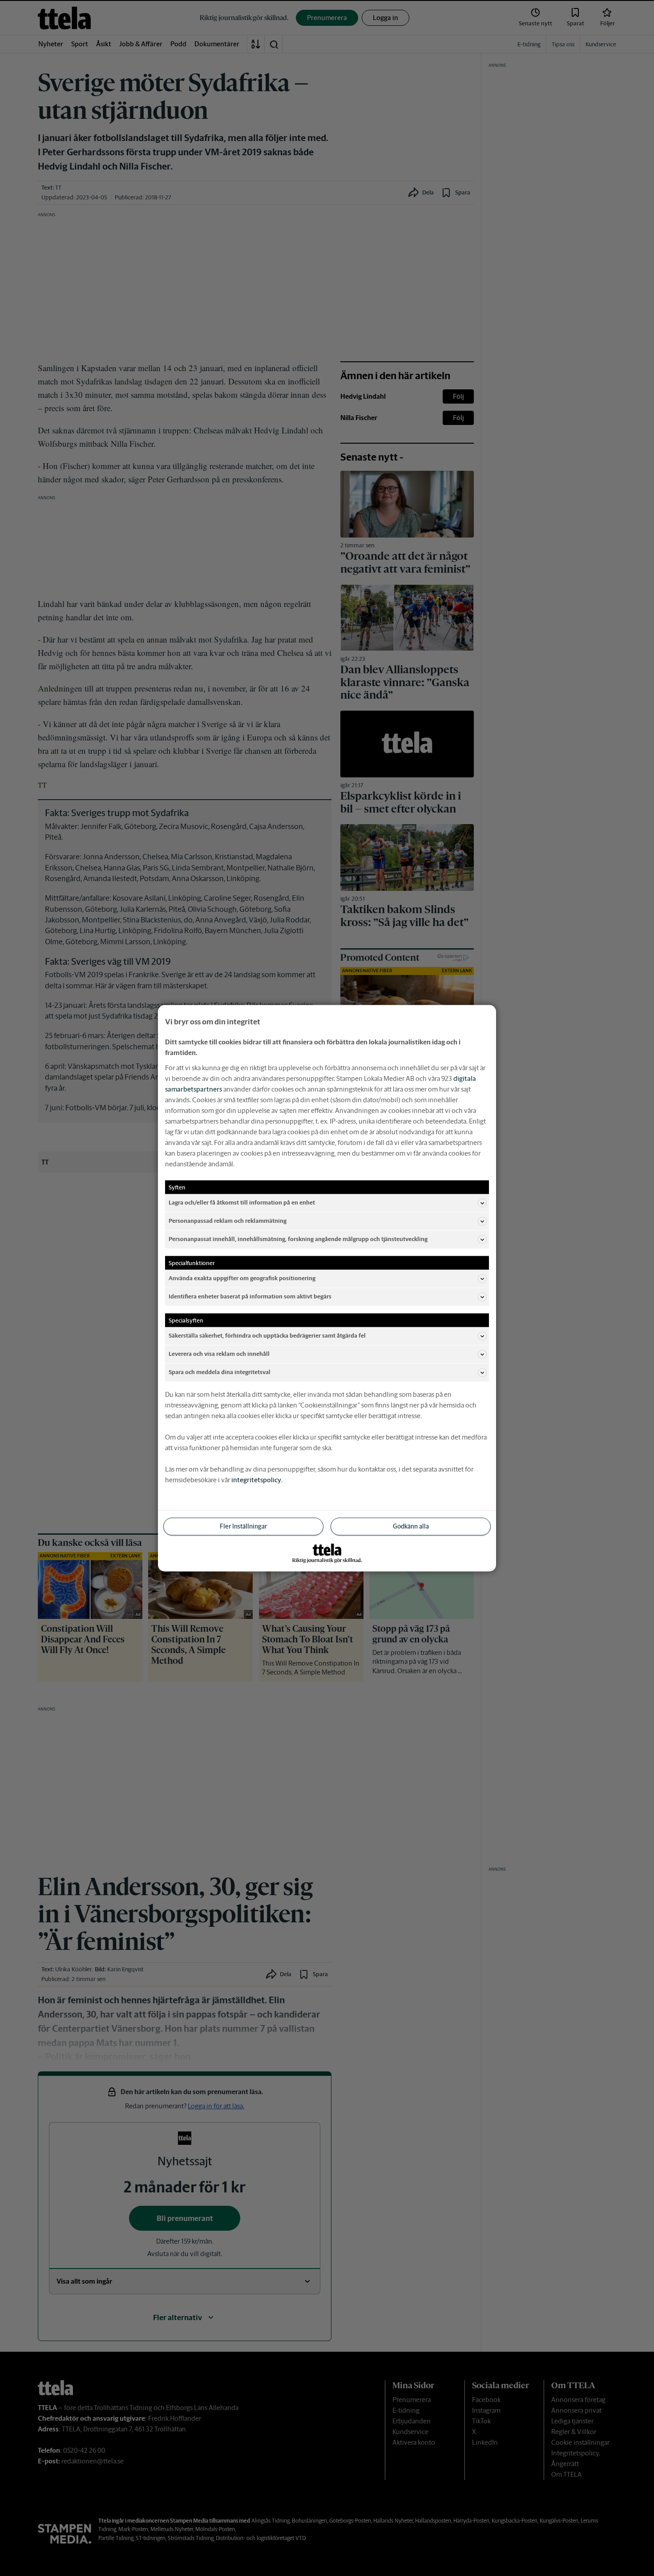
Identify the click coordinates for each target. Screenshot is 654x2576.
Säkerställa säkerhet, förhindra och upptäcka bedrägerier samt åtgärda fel (267, 1336)
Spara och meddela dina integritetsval (220, 1372)
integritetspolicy (256, 1479)
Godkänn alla (411, 1526)
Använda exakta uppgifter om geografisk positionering (242, 1278)
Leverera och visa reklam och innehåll (219, 1354)
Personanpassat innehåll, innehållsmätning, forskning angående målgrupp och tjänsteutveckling (298, 1239)
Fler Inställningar (243, 1526)
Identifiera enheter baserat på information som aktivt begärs (250, 1296)
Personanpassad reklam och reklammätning (228, 1221)
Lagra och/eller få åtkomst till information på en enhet (242, 1203)
